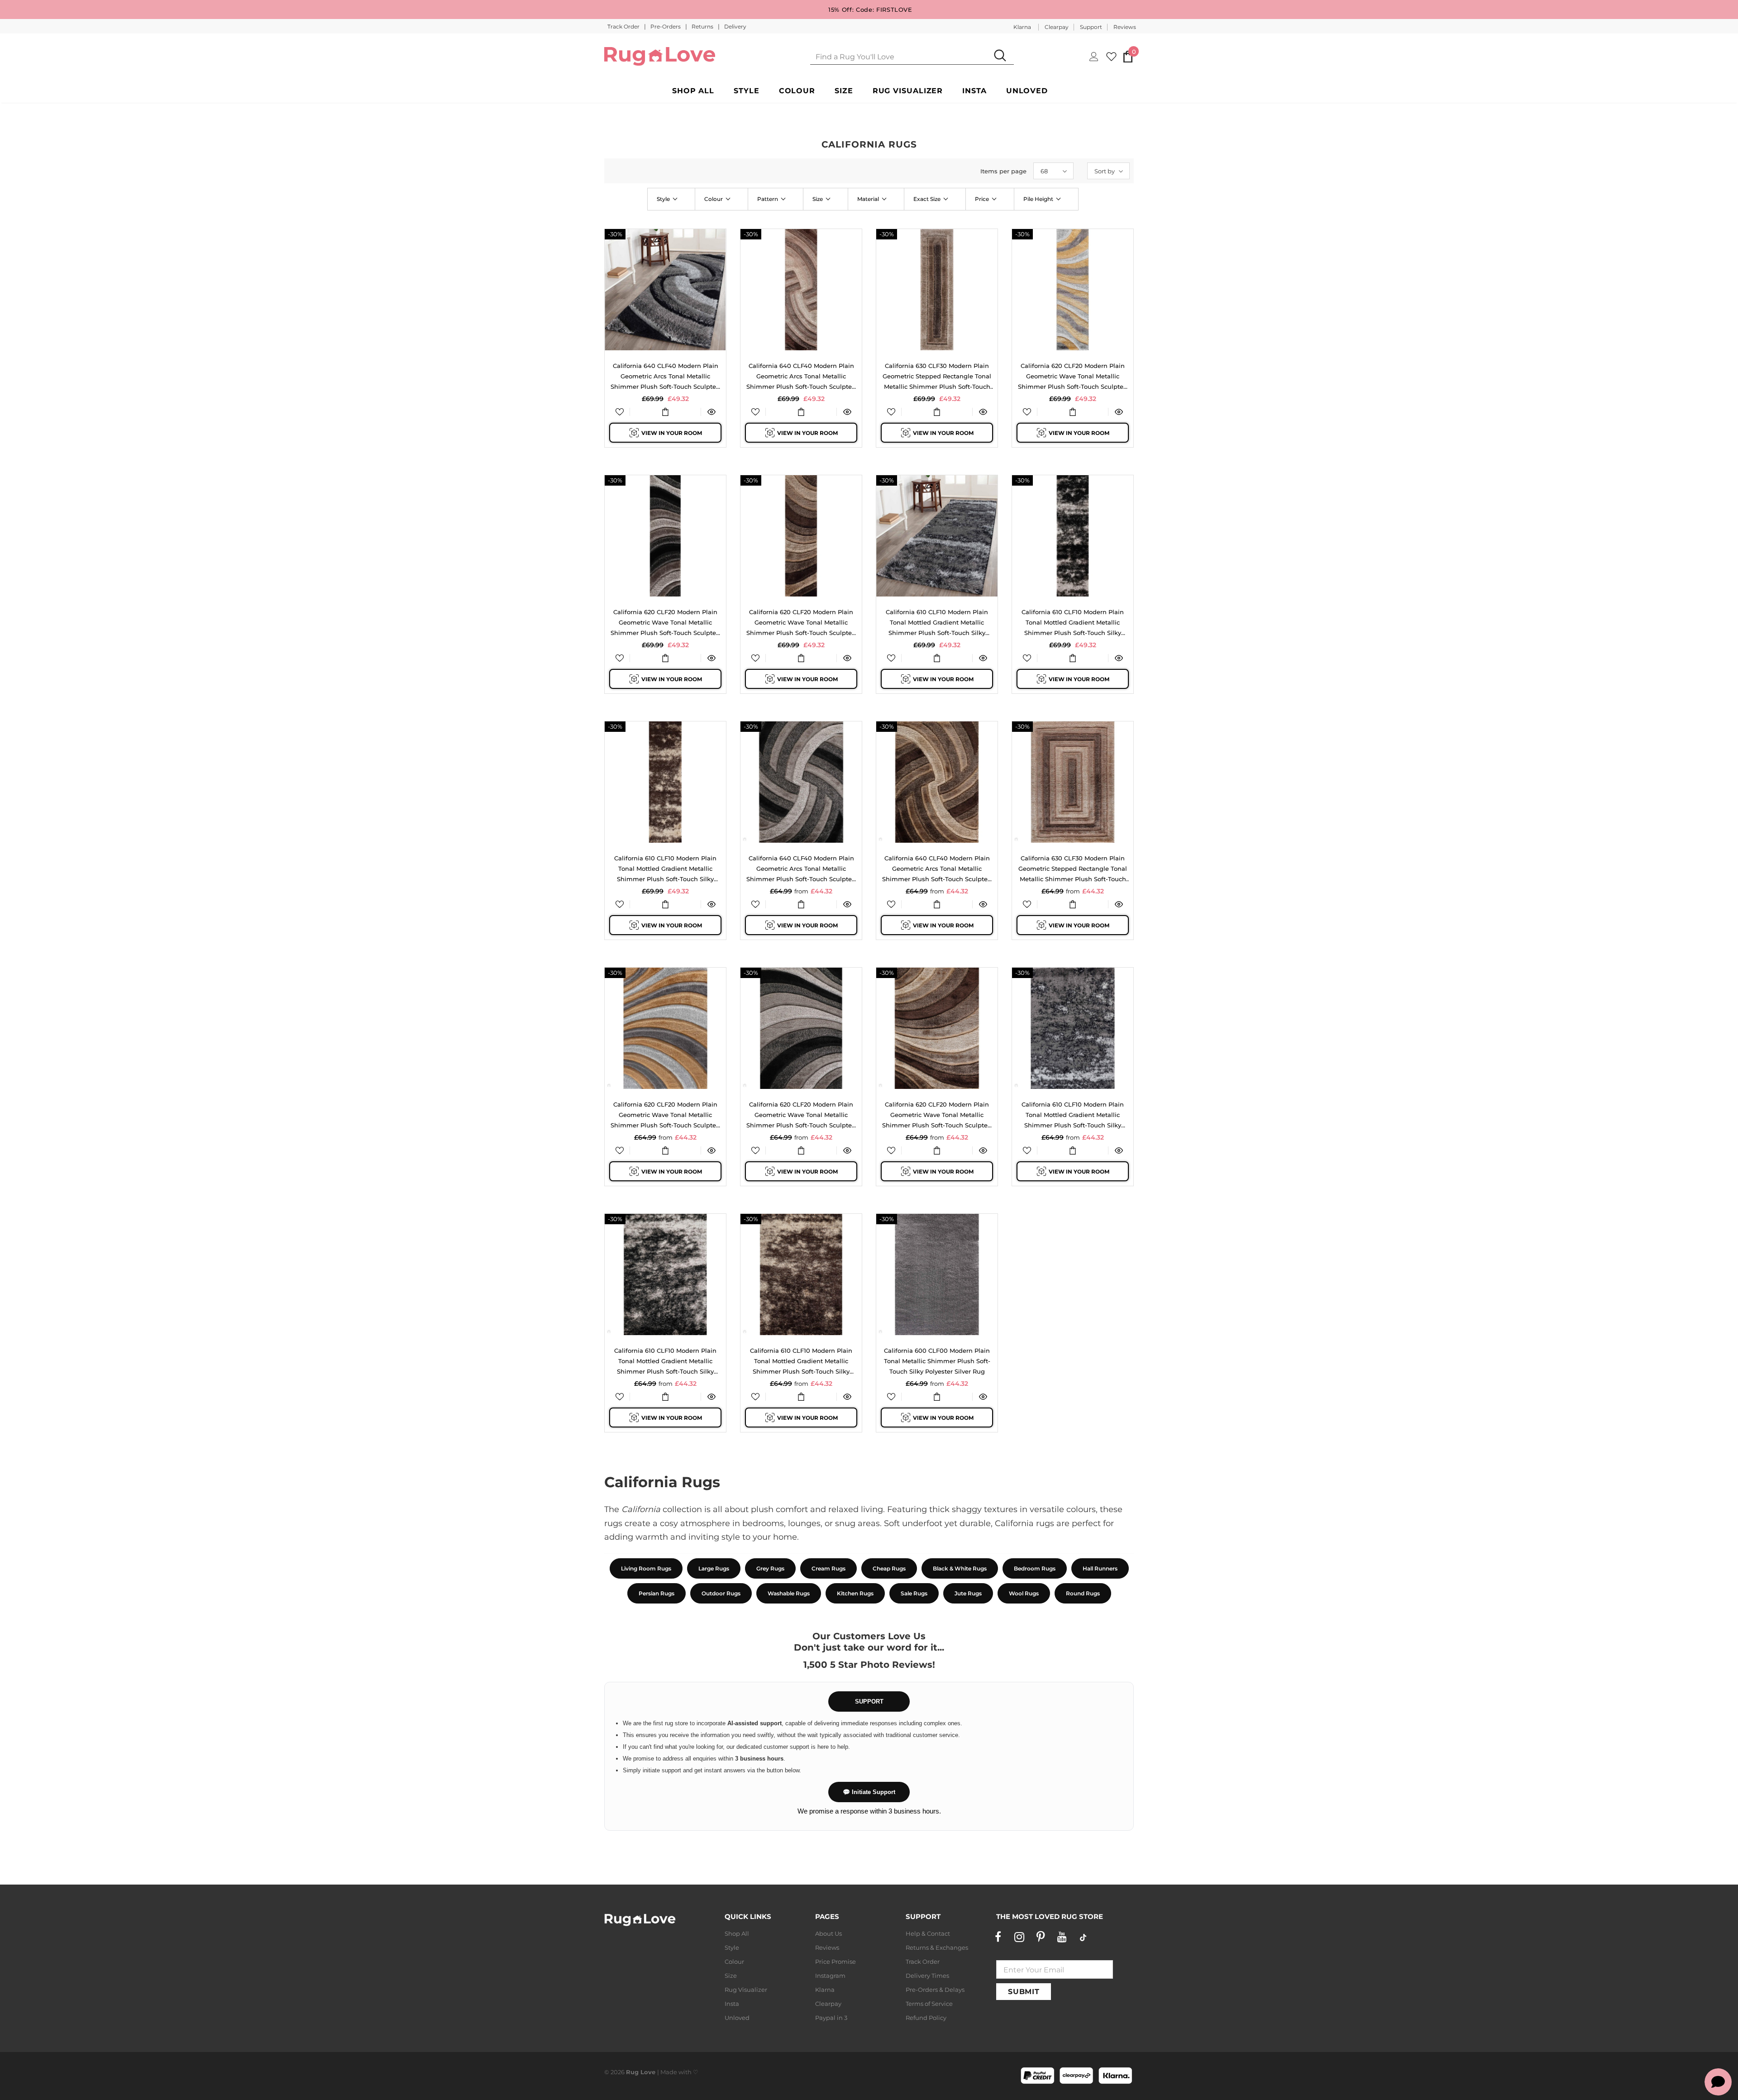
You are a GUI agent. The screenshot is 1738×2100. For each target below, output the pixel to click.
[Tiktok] (1083, 1937)
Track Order (624, 26)
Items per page (1003, 171)
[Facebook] (998, 1937)
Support (1091, 27)
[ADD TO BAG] (665, 412)
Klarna (1022, 27)
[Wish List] (620, 412)
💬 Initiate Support (869, 1792)
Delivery (735, 26)
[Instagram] (1019, 1937)
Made (669, 2072)
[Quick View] (711, 412)
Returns (703, 26)
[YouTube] (1062, 1937)
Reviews (1125, 27)
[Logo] (660, 56)
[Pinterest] (1041, 1937)
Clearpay (1057, 27)
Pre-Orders (666, 26)
